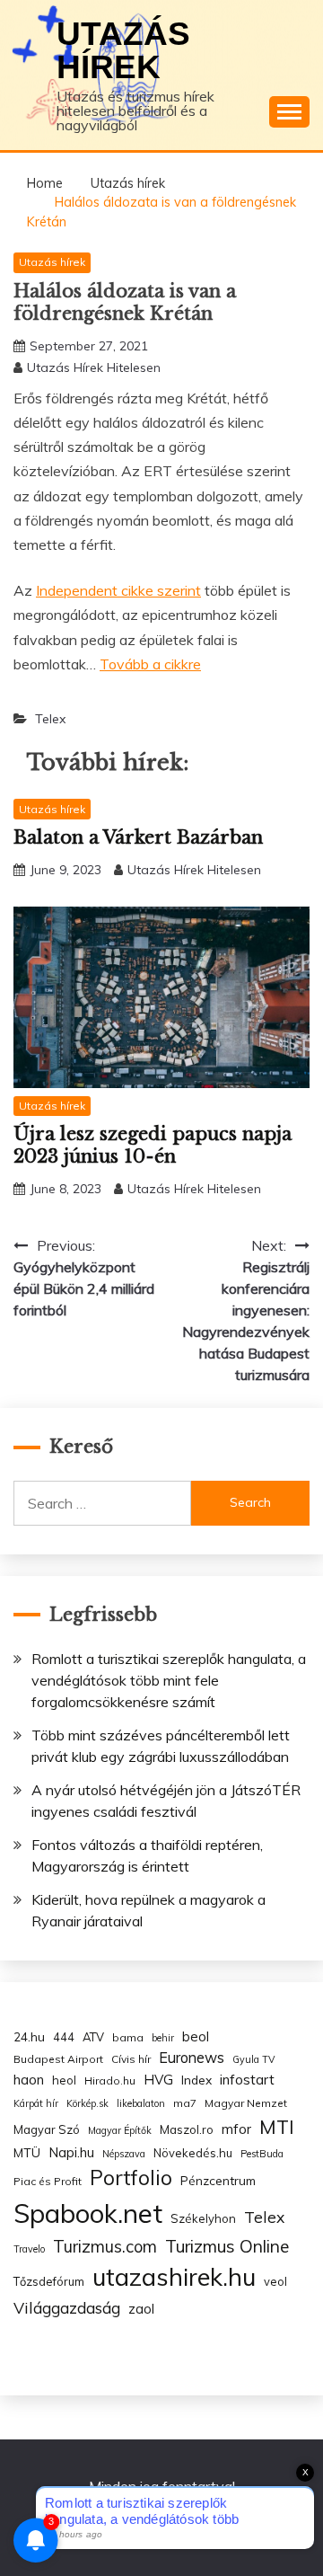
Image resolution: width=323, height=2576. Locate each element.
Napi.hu (71, 2152)
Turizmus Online (227, 2246)
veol (275, 2281)
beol (196, 2036)
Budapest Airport (58, 2059)
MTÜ (27, 2152)
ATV (93, 2037)
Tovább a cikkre (150, 664)
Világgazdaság (67, 2307)
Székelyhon (203, 2218)
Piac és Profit (48, 2181)
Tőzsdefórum (49, 2281)
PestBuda (262, 2154)
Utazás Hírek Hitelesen (94, 367)
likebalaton (141, 2103)
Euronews (192, 2058)
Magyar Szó (47, 2129)
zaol (141, 2309)
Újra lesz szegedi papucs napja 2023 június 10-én (153, 1145)
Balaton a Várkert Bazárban (138, 837)
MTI (277, 2127)
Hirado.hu (110, 2080)
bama (128, 2037)
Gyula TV (253, 2059)
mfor (236, 2129)
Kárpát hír (36, 2103)
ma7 (185, 2103)
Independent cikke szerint (118, 590)
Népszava (124, 2154)
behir (163, 2038)
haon (29, 2080)
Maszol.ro (187, 2129)
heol (64, 2080)
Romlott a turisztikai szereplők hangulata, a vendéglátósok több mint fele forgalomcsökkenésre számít (169, 1680)
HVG (158, 2080)
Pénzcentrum (218, 2180)
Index (196, 2080)
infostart (247, 2080)
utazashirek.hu (174, 2277)
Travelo (29, 2249)
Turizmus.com (105, 2247)
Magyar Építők (120, 2130)
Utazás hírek (123, 50)
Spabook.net (88, 2213)
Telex (50, 719)
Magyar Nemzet (246, 2103)
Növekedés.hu (193, 2153)
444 (64, 2037)
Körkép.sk (87, 2103)
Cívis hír (131, 2059)
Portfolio (131, 2178)
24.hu (29, 2036)
